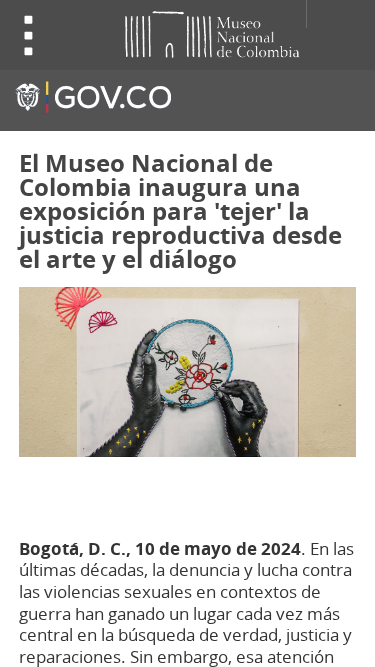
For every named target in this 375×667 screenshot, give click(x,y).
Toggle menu (29, 35)
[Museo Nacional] (177, 33)
